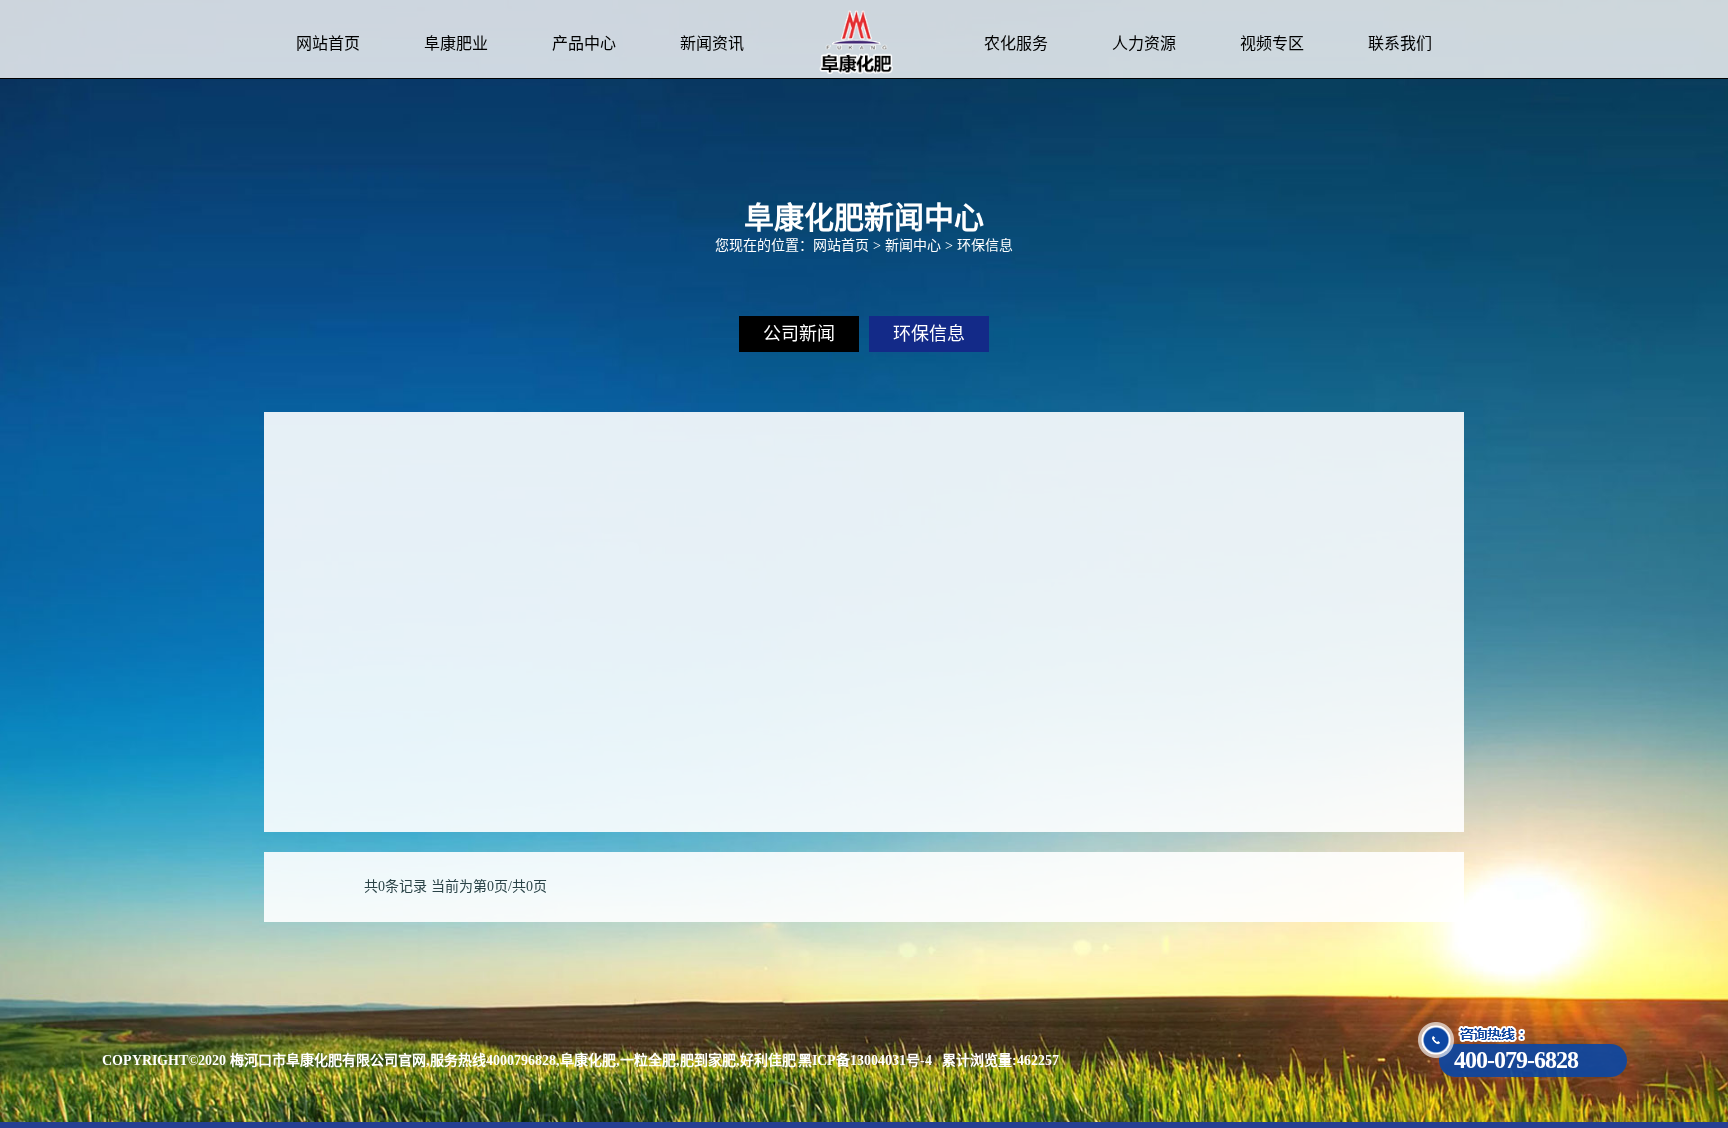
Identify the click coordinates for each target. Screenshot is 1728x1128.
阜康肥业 (456, 43)
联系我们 (1400, 43)
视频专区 (1272, 43)
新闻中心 (913, 245)
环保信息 (929, 334)
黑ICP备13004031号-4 (865, 1060)
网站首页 (328, 43)
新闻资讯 (712, 43)
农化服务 (1016, 43)
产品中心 (584, 43)
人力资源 (1144, 43)
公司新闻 (799, 334)
